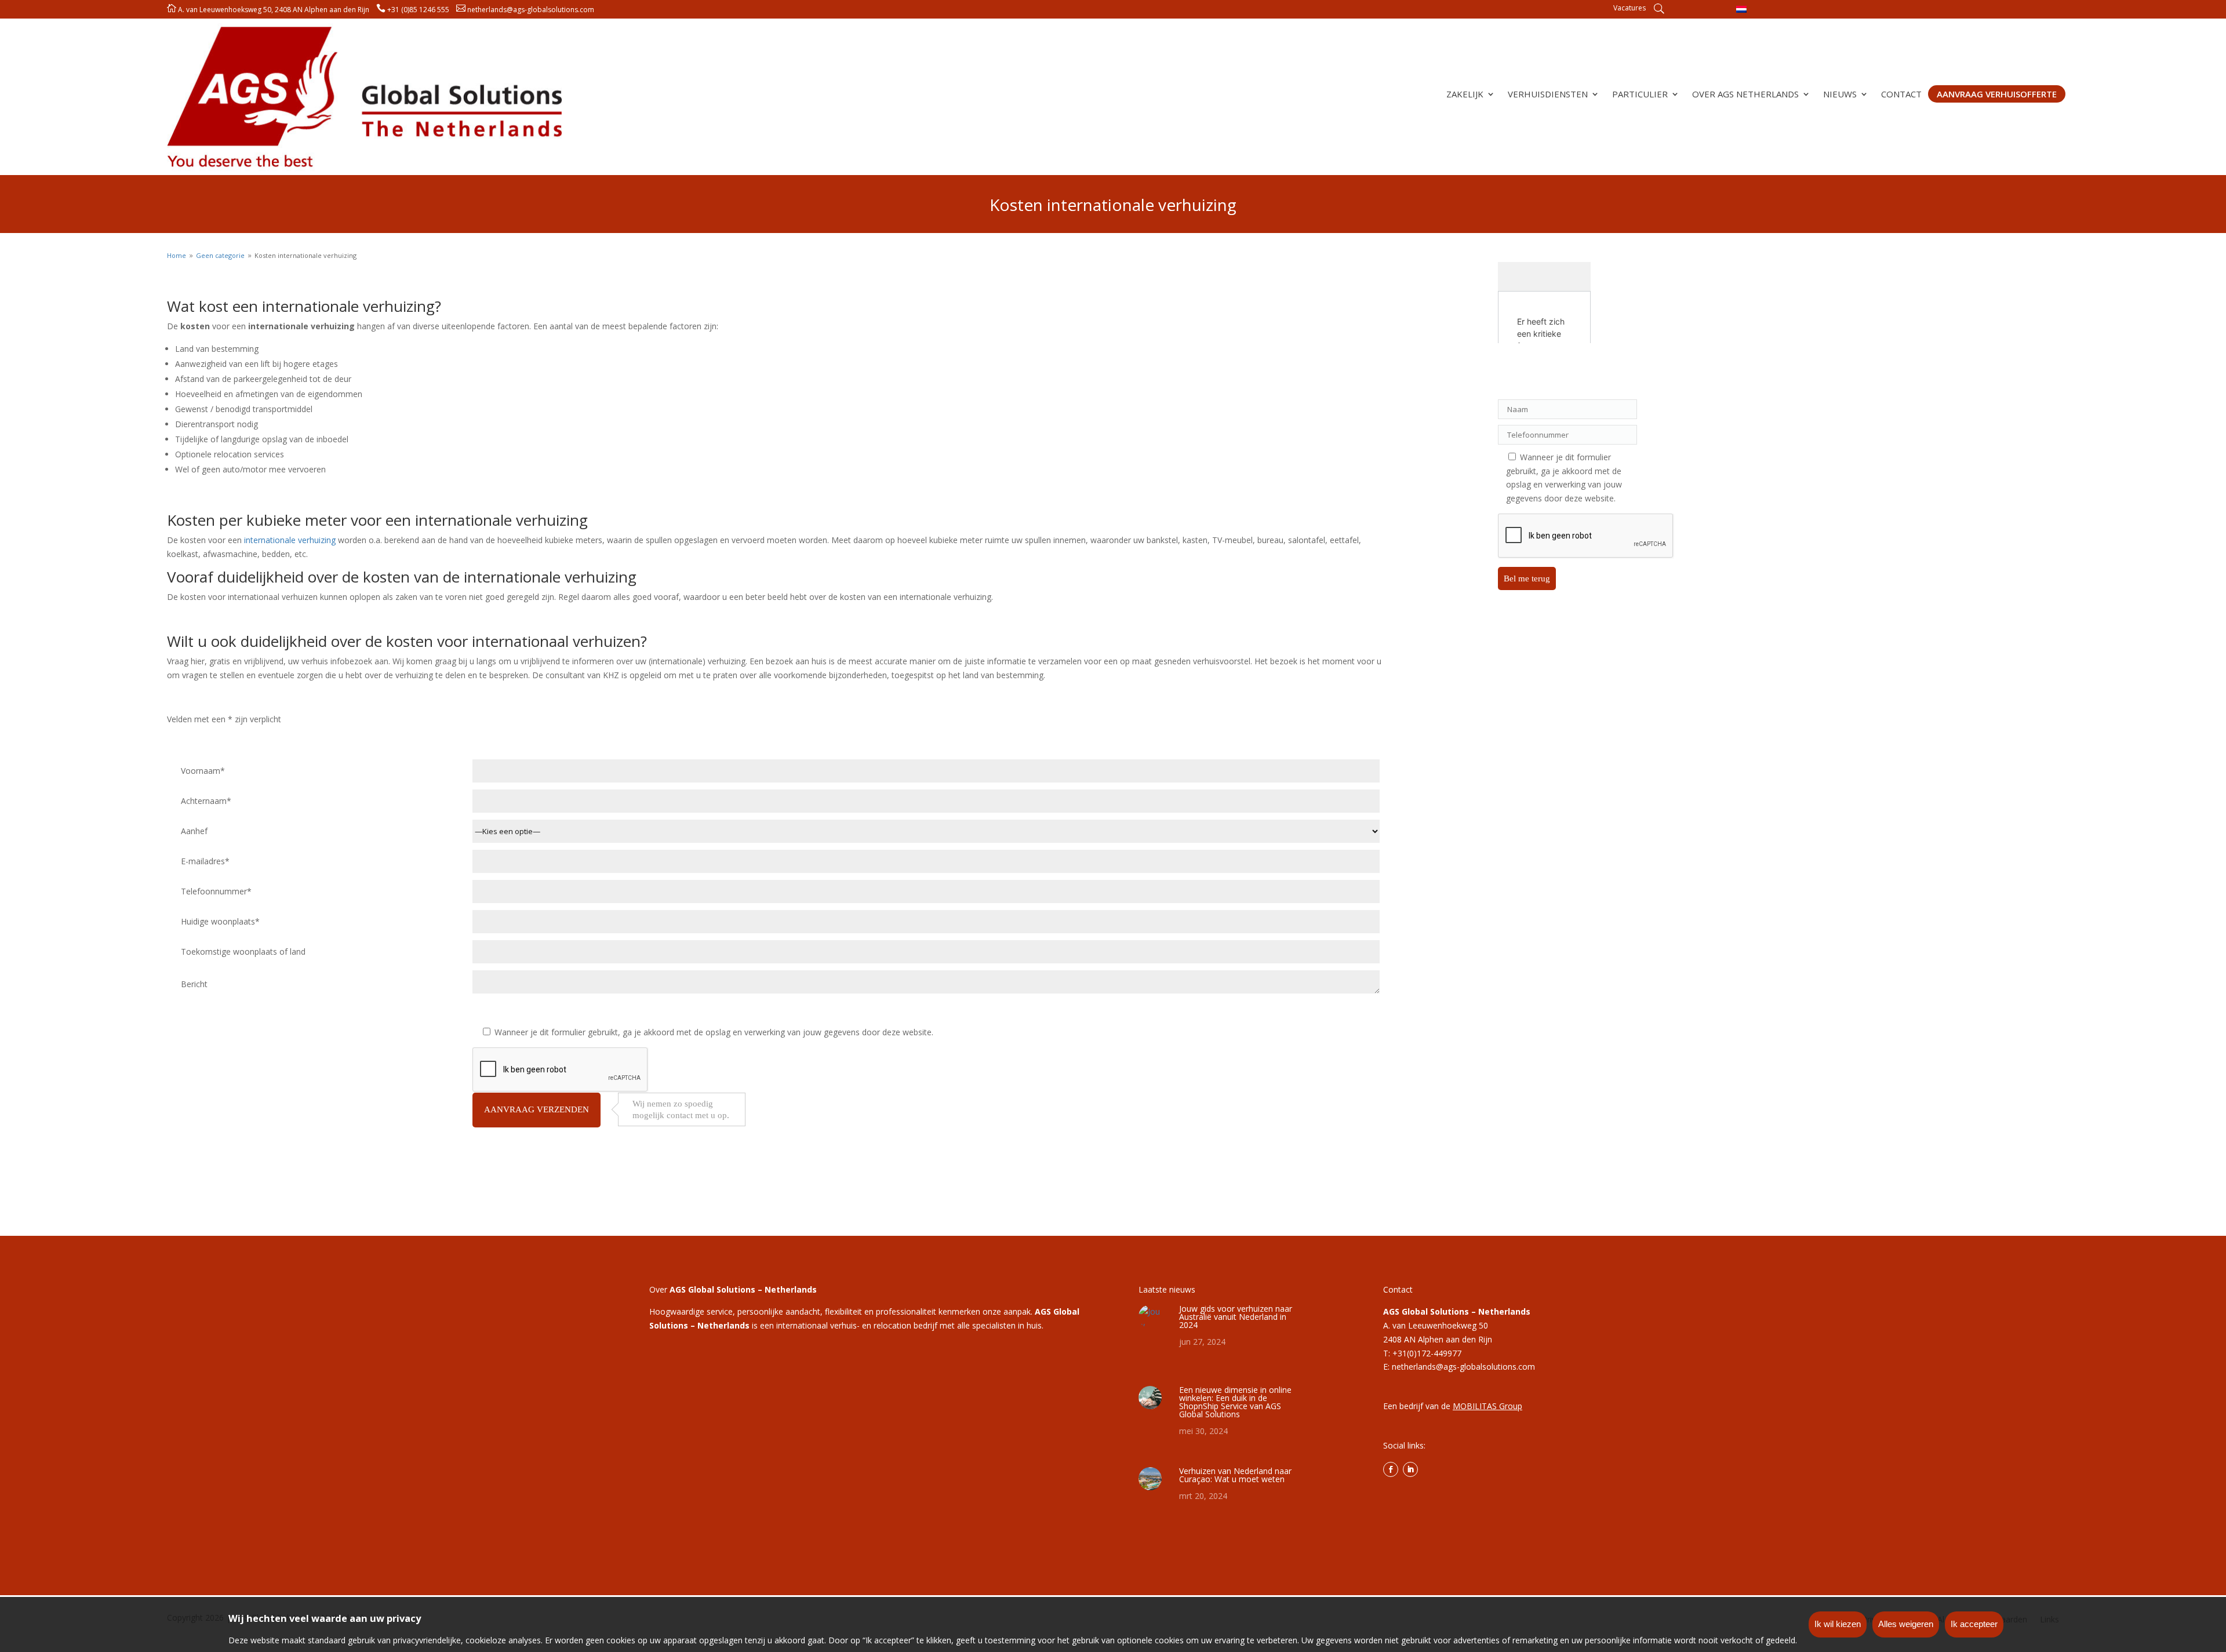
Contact (1901, 95)
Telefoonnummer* (216, 891)
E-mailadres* (205, 861)
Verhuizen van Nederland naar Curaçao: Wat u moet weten (1235, 1475)
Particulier (1640, 95)
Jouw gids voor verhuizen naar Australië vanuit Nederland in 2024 (1236, 1317)
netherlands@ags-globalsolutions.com (531, 10)
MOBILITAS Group (1487, 1406)
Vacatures (1629, 8)
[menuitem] (1741, 9)
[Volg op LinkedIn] (1410, 1469)
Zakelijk (1465, 95)
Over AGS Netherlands (1745, 95)
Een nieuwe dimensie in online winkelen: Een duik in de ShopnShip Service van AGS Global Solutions (1235, 1402)
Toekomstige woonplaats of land (243, 951)
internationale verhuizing (290, 540)
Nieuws (1840, 95)
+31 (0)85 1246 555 (418, 10)
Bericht (194, 984)
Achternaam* (206, 801)
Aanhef (194, 831)
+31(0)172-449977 (1427, 1353)
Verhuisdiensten (1548, 95)
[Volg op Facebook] (1391, 1469)
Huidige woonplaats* (220, 921)
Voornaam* (203, 771)
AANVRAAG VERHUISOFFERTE (1997, 94)
